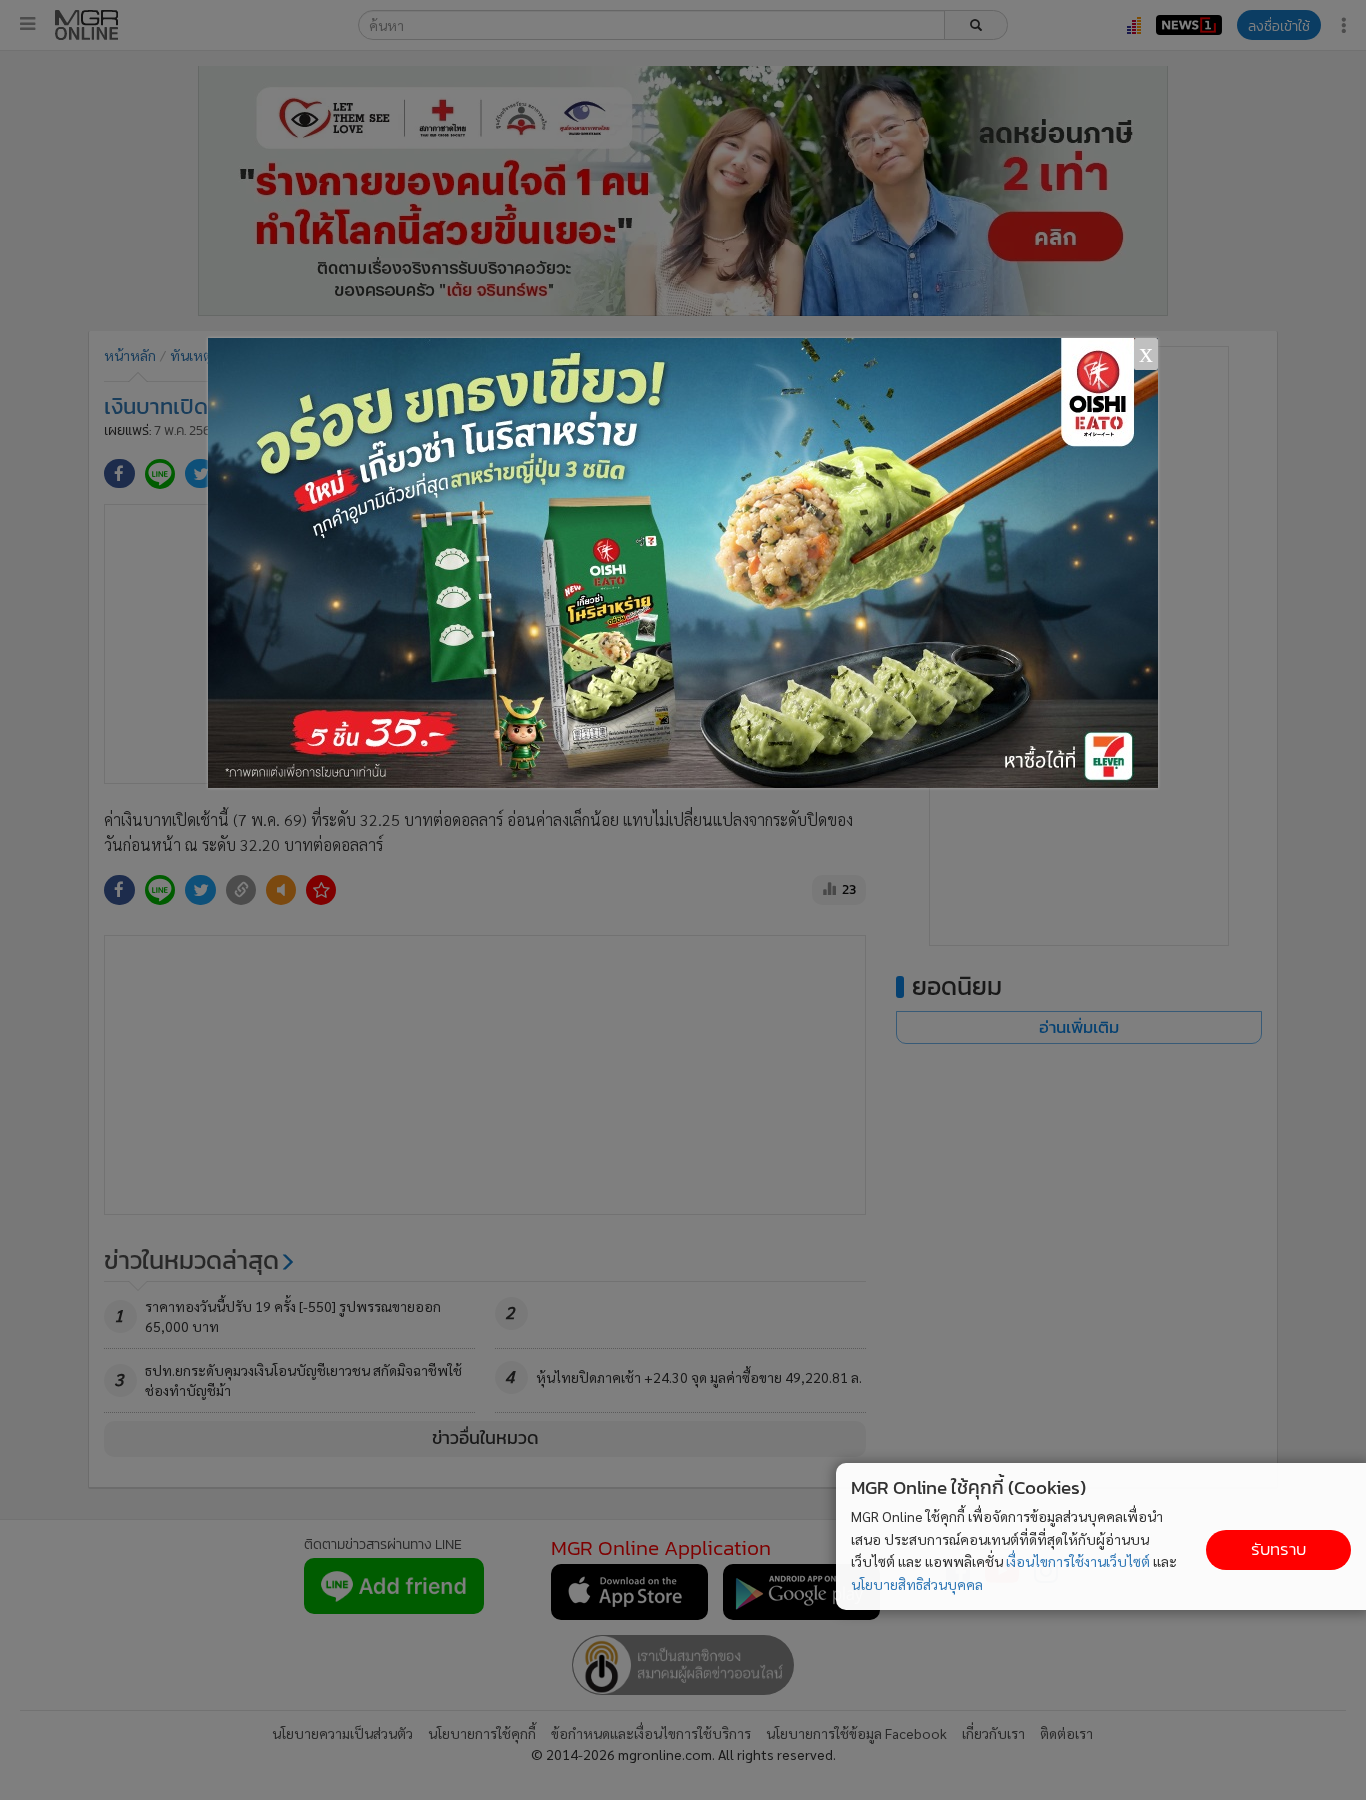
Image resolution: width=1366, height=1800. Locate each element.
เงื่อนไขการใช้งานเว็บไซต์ (1078, 1561)
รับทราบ (1278, 1549)
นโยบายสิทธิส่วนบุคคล (917, 1584)
